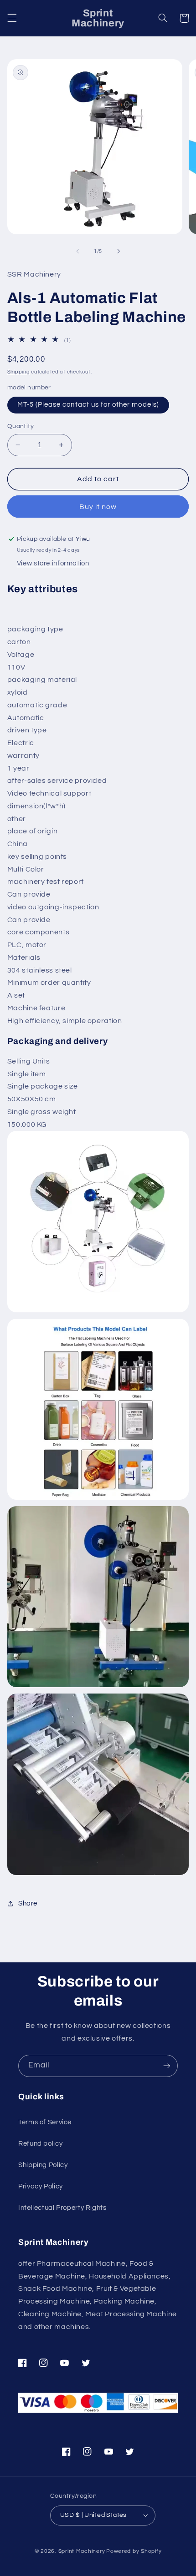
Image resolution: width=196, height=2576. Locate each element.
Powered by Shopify (134, 2551)
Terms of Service (45, 2122)
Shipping (19, 372)
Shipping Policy (43, 2165)
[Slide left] (77, 251)
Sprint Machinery (82, 2551)
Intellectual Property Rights (62, 2208)
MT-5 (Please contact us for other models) (88, 405)
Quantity (21, 426)
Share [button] (28, 1903)
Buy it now (98, 507)
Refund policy (40, 2144)
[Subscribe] (167, 2066)
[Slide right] (119, 251)
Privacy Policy (41, 2186)
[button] (12, 18)
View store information (53, 563)
